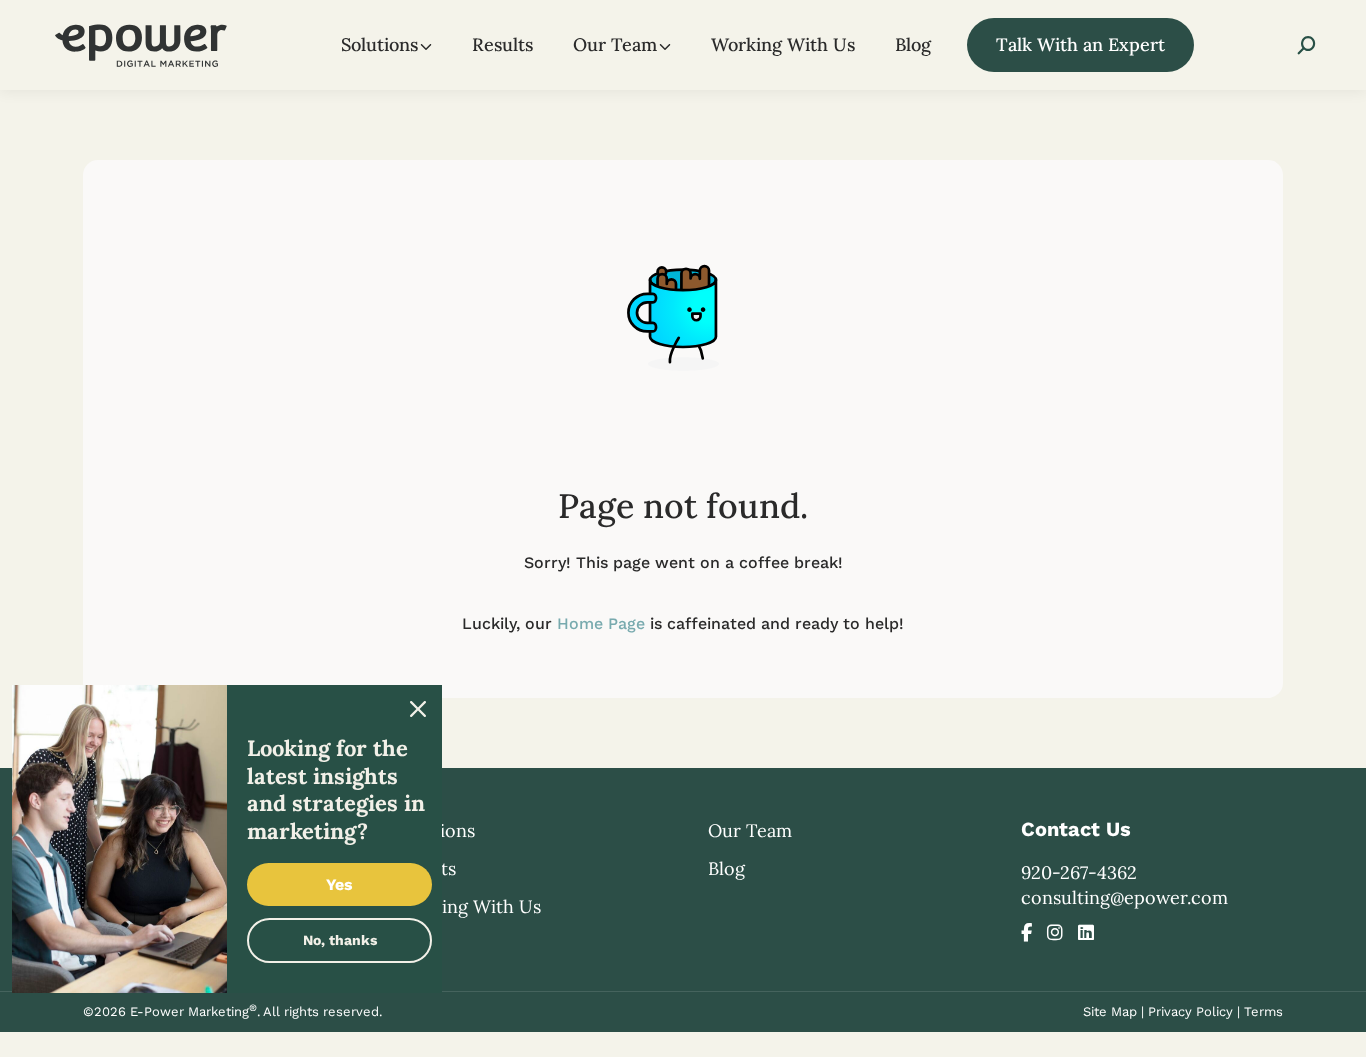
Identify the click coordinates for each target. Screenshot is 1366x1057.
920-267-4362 (1079, 872)
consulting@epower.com (1124, 897)
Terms (1263, 1011)
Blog (726, 868)
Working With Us (468, 906)
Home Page (601, 623)
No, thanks (340, 940)
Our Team (750, 830)
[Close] (418, 709)
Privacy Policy (1190, 1011)
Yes (339, 884)
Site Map (1110, 1011)
